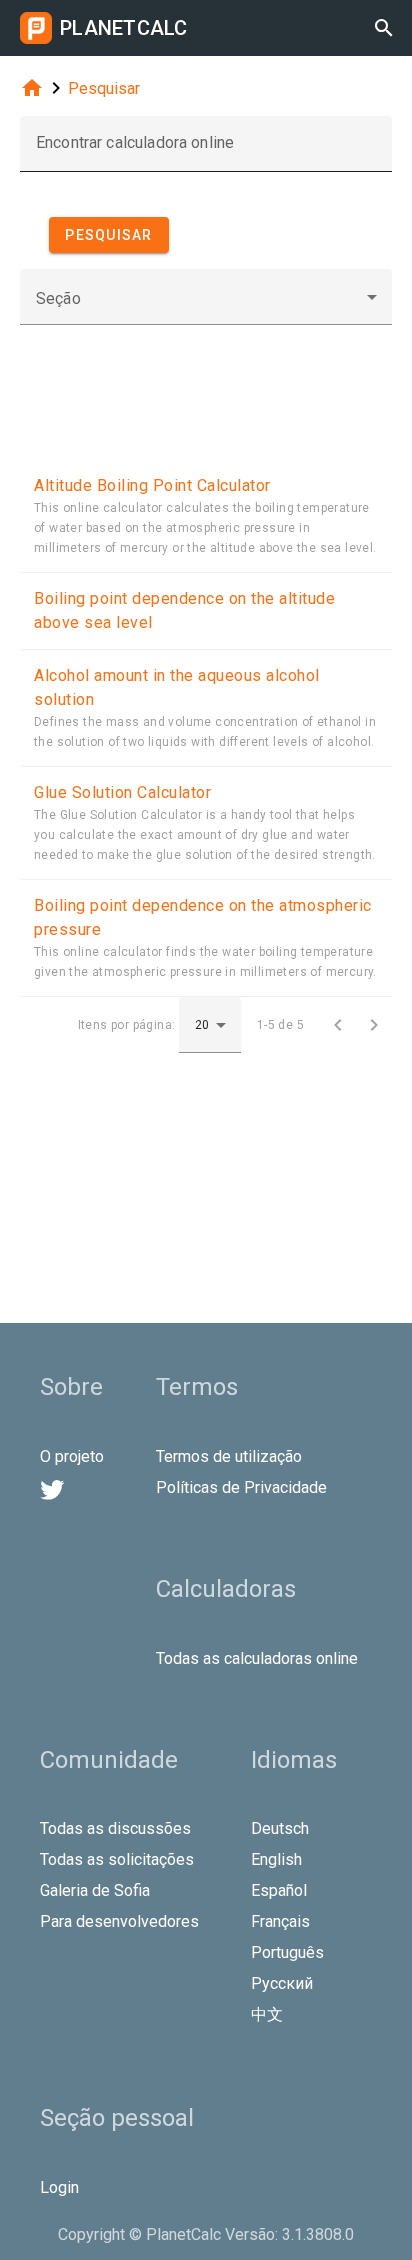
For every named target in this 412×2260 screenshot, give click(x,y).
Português (287, 1952)
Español (279, 1890)
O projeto (72, 1456)
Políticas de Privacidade (241, 1487)
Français (280, 1921)
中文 (267, 2014)
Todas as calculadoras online (257, 1658)
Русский (282, 1983)
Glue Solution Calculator (122, 792)
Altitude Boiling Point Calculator (152, 485)
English (276, 1859)
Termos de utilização (229, 1456)
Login (59, 2187)
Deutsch (280, 1828)
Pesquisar (104, 88)
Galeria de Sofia (95, 1890)
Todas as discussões (115, 1828)
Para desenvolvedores (119, 1921)
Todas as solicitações (117, 1859)
